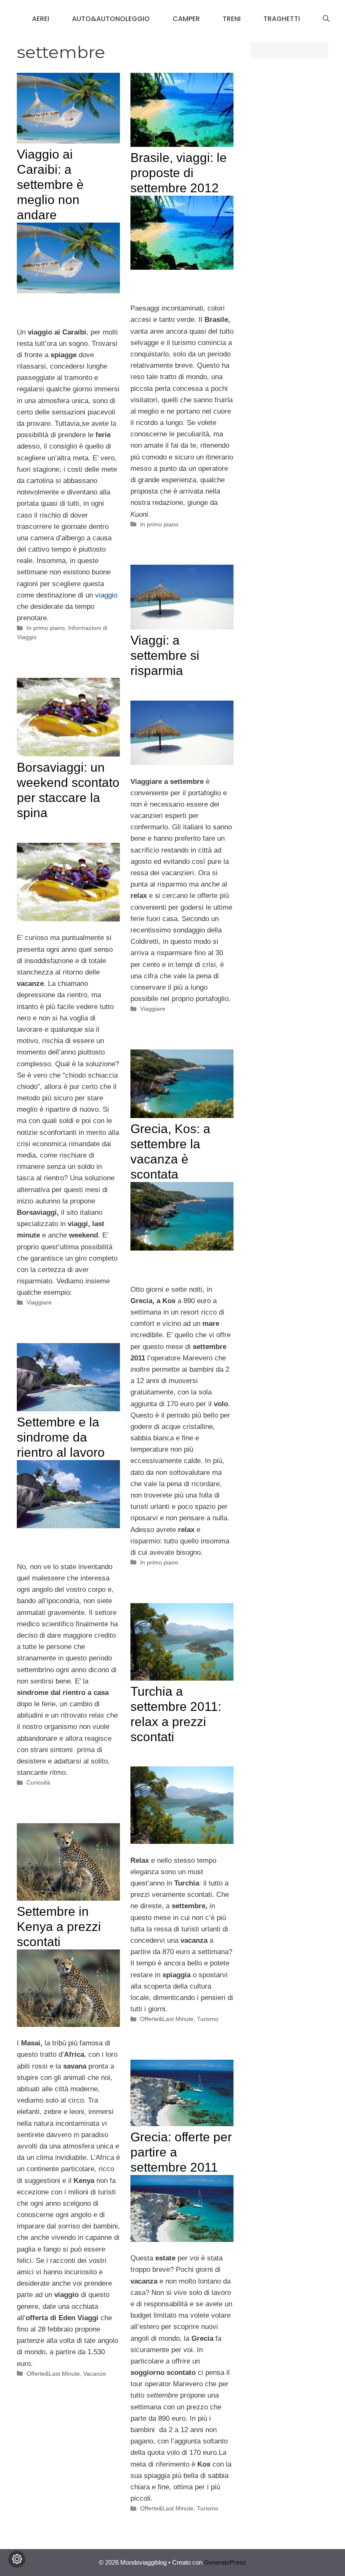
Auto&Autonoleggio (111, 19)
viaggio (106, 595)
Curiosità (38, 1782)
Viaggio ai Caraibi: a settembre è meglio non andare (50, 185)
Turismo (208, 2019)
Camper (186, 19)
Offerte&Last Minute (167, 2019)
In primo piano (46, 628)
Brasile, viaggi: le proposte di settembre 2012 (179, 173)
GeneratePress (225, 2562)
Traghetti (282, 19)
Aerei (41, 19)
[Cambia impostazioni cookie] (17, 2559)
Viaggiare (153, 1009)
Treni (232, 19)
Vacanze (95, 2374)
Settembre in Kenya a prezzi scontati (59, 1927)
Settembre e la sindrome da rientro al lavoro (61, 1437)
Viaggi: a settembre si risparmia (165, 655)
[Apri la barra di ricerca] (326, 19)
